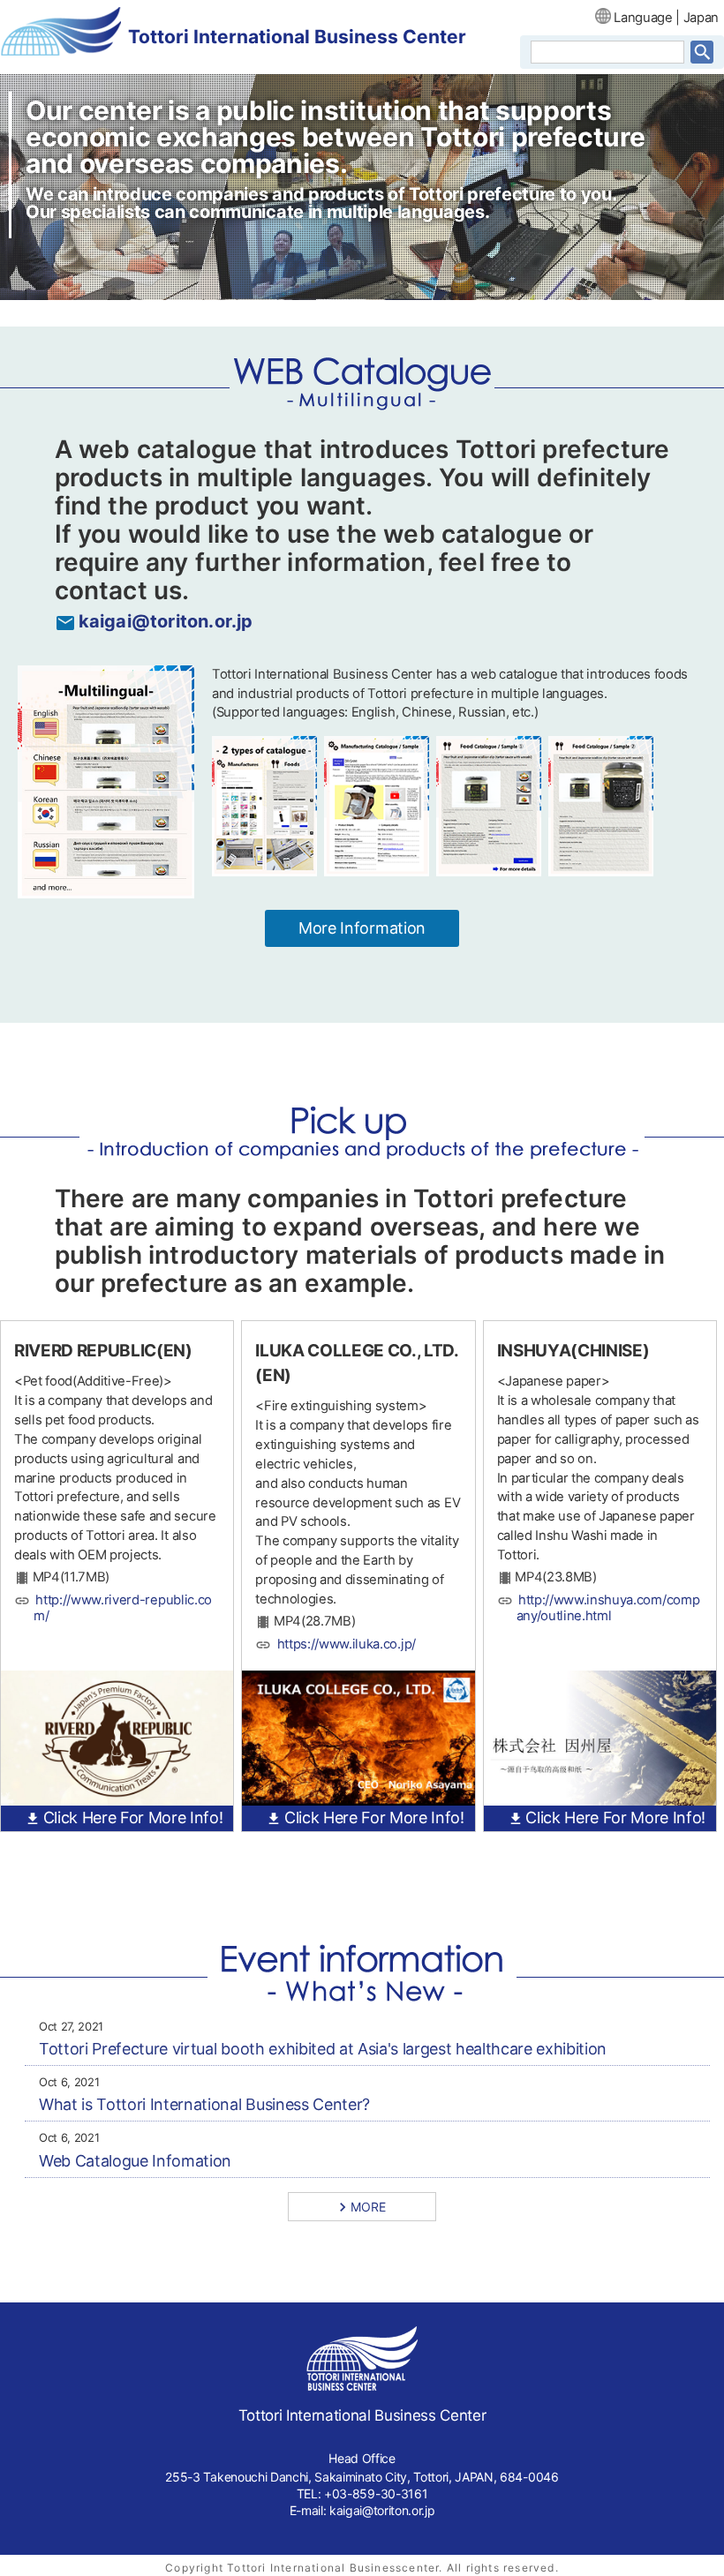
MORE (368, 2207)
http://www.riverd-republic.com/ (123, 1608)
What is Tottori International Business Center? (204, 2104)
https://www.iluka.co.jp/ (347, 1645)
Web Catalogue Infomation (135, 2161)
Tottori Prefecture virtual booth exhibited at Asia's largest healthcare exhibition (323, 2049)
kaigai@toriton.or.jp (166, 621)
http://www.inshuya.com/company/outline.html (608, 1608)
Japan (701, 18)
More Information (362, 928)
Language (643, 18)
